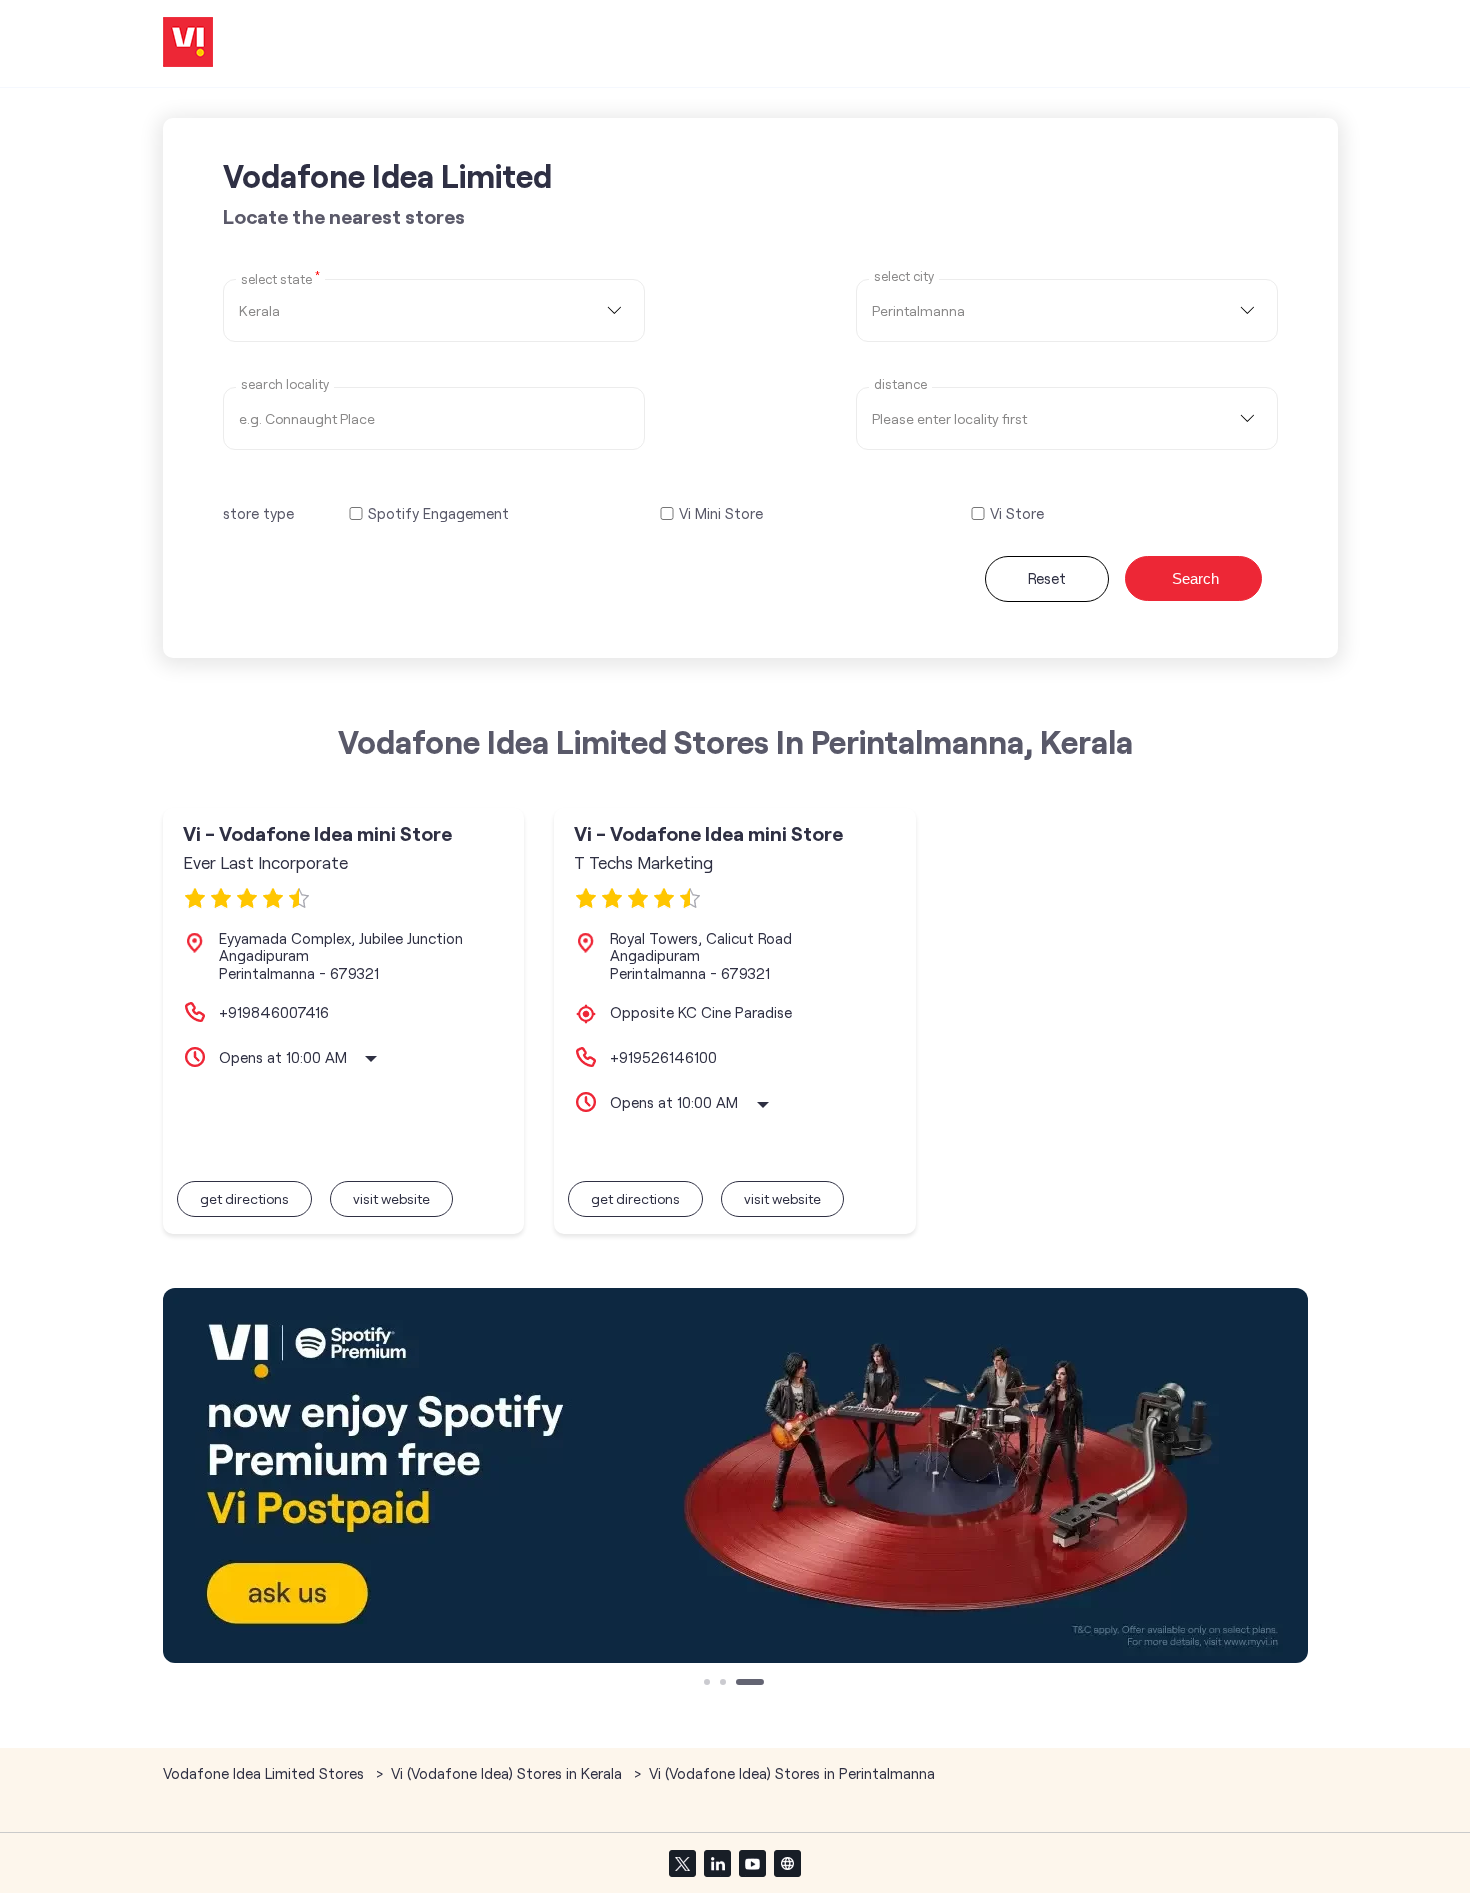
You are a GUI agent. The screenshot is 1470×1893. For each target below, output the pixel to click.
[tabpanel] (735, 1475)
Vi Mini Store (721, 513)
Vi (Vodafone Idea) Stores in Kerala (506, 1773)
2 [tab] (725, 1684)
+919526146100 (663, 1057)
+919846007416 (274, 1012)
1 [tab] (709, 1684)
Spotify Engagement (438, 513)
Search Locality (285, 384)
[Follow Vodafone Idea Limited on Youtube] (752, 1863)
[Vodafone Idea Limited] (188, 43)
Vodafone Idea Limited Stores (265, 1773)
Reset (1047, 578)
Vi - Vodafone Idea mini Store (317, 833)
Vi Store (1017, 513)
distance (900, 384)
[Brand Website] (787, 1863)
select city (904, 276)
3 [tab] (741, 1684)
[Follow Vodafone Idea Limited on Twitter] (682, 1863)
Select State (280, 278)
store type (258, 513)
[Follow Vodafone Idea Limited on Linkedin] (717, 1863)
